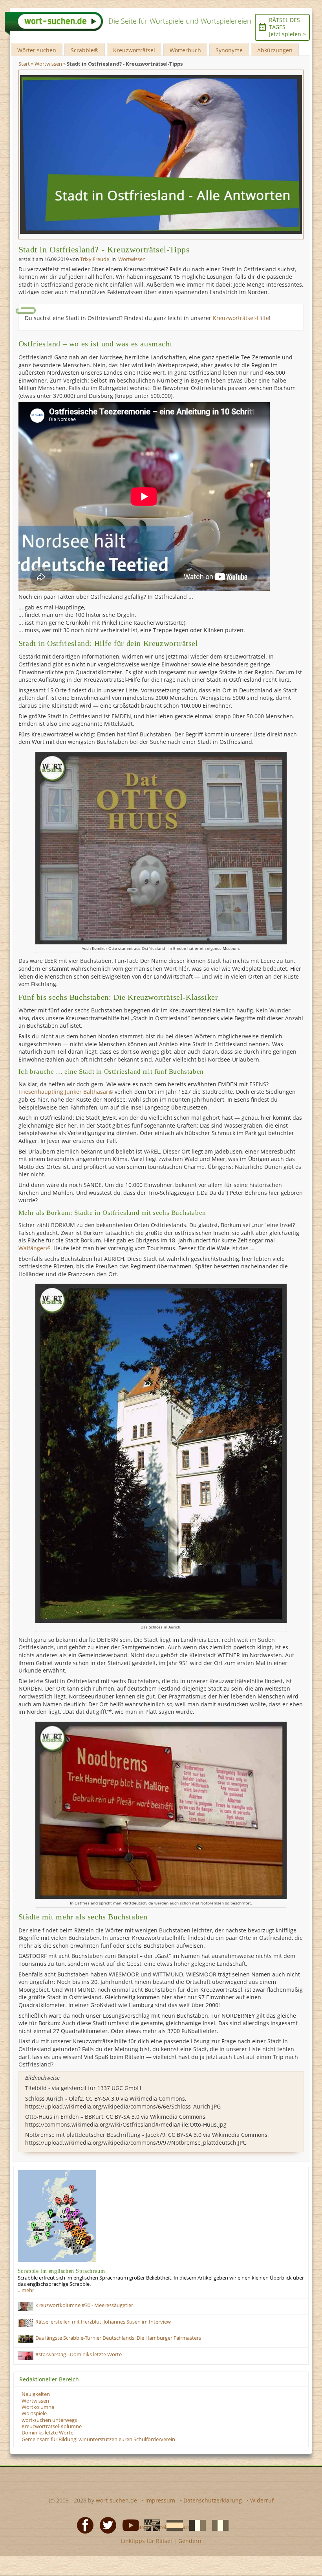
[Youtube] (128, 2525)
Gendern (190, 2541)
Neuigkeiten (36, 2394)
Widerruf (262, 2500)
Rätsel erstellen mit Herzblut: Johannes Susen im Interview (103, 2322)
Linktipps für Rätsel (146, 2541)
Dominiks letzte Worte (48, 2433)
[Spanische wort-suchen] (172, 2525)
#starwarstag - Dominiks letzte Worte (79, 2354)
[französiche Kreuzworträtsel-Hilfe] (195, 2525)
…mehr (26, 2290)
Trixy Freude (95, 259)
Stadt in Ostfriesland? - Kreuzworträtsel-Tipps (104, 249)
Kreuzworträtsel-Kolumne (52, 2426)
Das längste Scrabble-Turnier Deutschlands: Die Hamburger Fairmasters (118, 2338)
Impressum (160, 2500)
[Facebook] (83, 2525)
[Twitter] (106, 2525)
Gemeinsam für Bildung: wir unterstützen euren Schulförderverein (98, 2439)
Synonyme (229, 50)
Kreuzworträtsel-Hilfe (241, 318)
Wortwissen (132, 259)
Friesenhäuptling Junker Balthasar (63, 1092)
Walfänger (32, 1248)
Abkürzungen (275, 50)
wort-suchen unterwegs (49, 2420)
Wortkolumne (38, 2407)
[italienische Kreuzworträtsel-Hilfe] (218, 2525)
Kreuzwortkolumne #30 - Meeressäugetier (84, 2305)
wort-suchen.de (116, 2500)
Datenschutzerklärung (213, 2500)
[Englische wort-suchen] (150, 2525)
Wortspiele (34, 2413)
